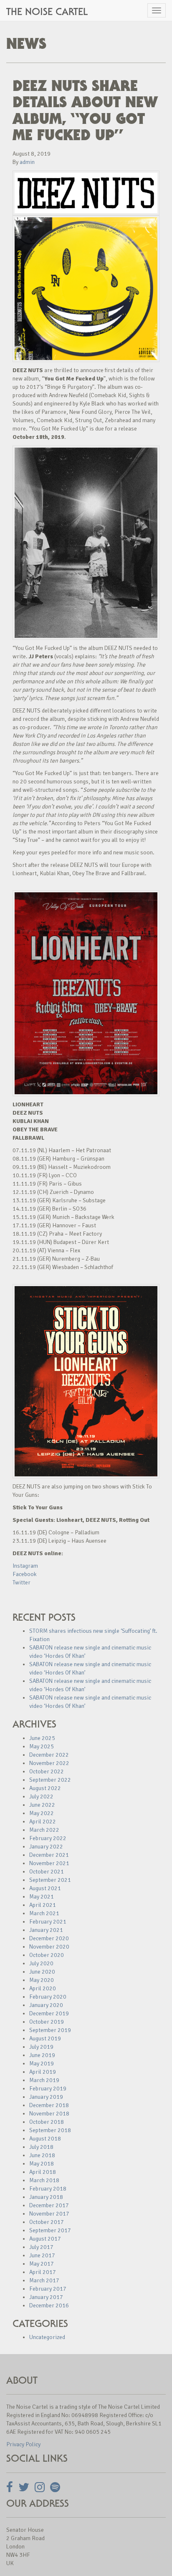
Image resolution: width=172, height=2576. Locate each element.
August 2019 (45, 2038)
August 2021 (45, 1888)
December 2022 (49, 1755)
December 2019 (49, 2013)
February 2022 (48, 1838)
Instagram (25, 1566)
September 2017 (50, 2230)
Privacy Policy (23, 2444)
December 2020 (49, 1938)
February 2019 (48, 2089)
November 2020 (49, 1947)
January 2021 (46, 1930)
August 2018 (45, 2139)
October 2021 (47, 1872)
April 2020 (43, 1988)
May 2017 (42, 2264)
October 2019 (47, 2022)
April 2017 (43, 2272)
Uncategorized (47, 2337)
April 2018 (43, 2172)
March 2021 (44, 1913)
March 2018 (44, 2180)
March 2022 (44, 1830)
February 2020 (48, 1997)
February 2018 (48, 2189)
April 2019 (43, 2072)
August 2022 (45, 1788)
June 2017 (42, 2255)
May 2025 (42, 1746)
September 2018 (50, 2130)
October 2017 (47, 2222)
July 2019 (41, 2047)
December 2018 (49, 2105)
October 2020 (47, 1955)
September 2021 (50, 1880)
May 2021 (42, 1897)
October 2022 (47, 1771)
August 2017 (45, 2239)
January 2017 (46, 2297)
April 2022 (43, 1822)
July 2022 (41, 1797)
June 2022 (42, 1805)
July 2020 (41, 1963)
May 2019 (42, 2064)
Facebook (25, 1574)
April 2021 (43, 1905)
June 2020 (42, 1972)
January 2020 (46, 2005)
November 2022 (49, 1763)
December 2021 (49, 1855)
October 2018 (47, 2122)
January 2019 (46, 2097)
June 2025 (42, 1738)
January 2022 (46, 1847)
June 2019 (42, 2055)
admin (27, 162)
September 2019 (50, 2030)
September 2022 (50, 1780)
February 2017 (48, 2289)
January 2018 (46, 2197)
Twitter (21, 1583)
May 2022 (42, 1813)
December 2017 (49, 2205)
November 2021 (49, 1863)
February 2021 (48, 1922)
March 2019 (44, 2080)
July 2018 (41, 2147)
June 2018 (42, 2155)
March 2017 (44, 2280)
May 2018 (42, 2164)
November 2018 (49, 2114)
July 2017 (41, 2247)
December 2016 (49, 2305)
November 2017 (49, 2214)
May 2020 (42, 1980)
